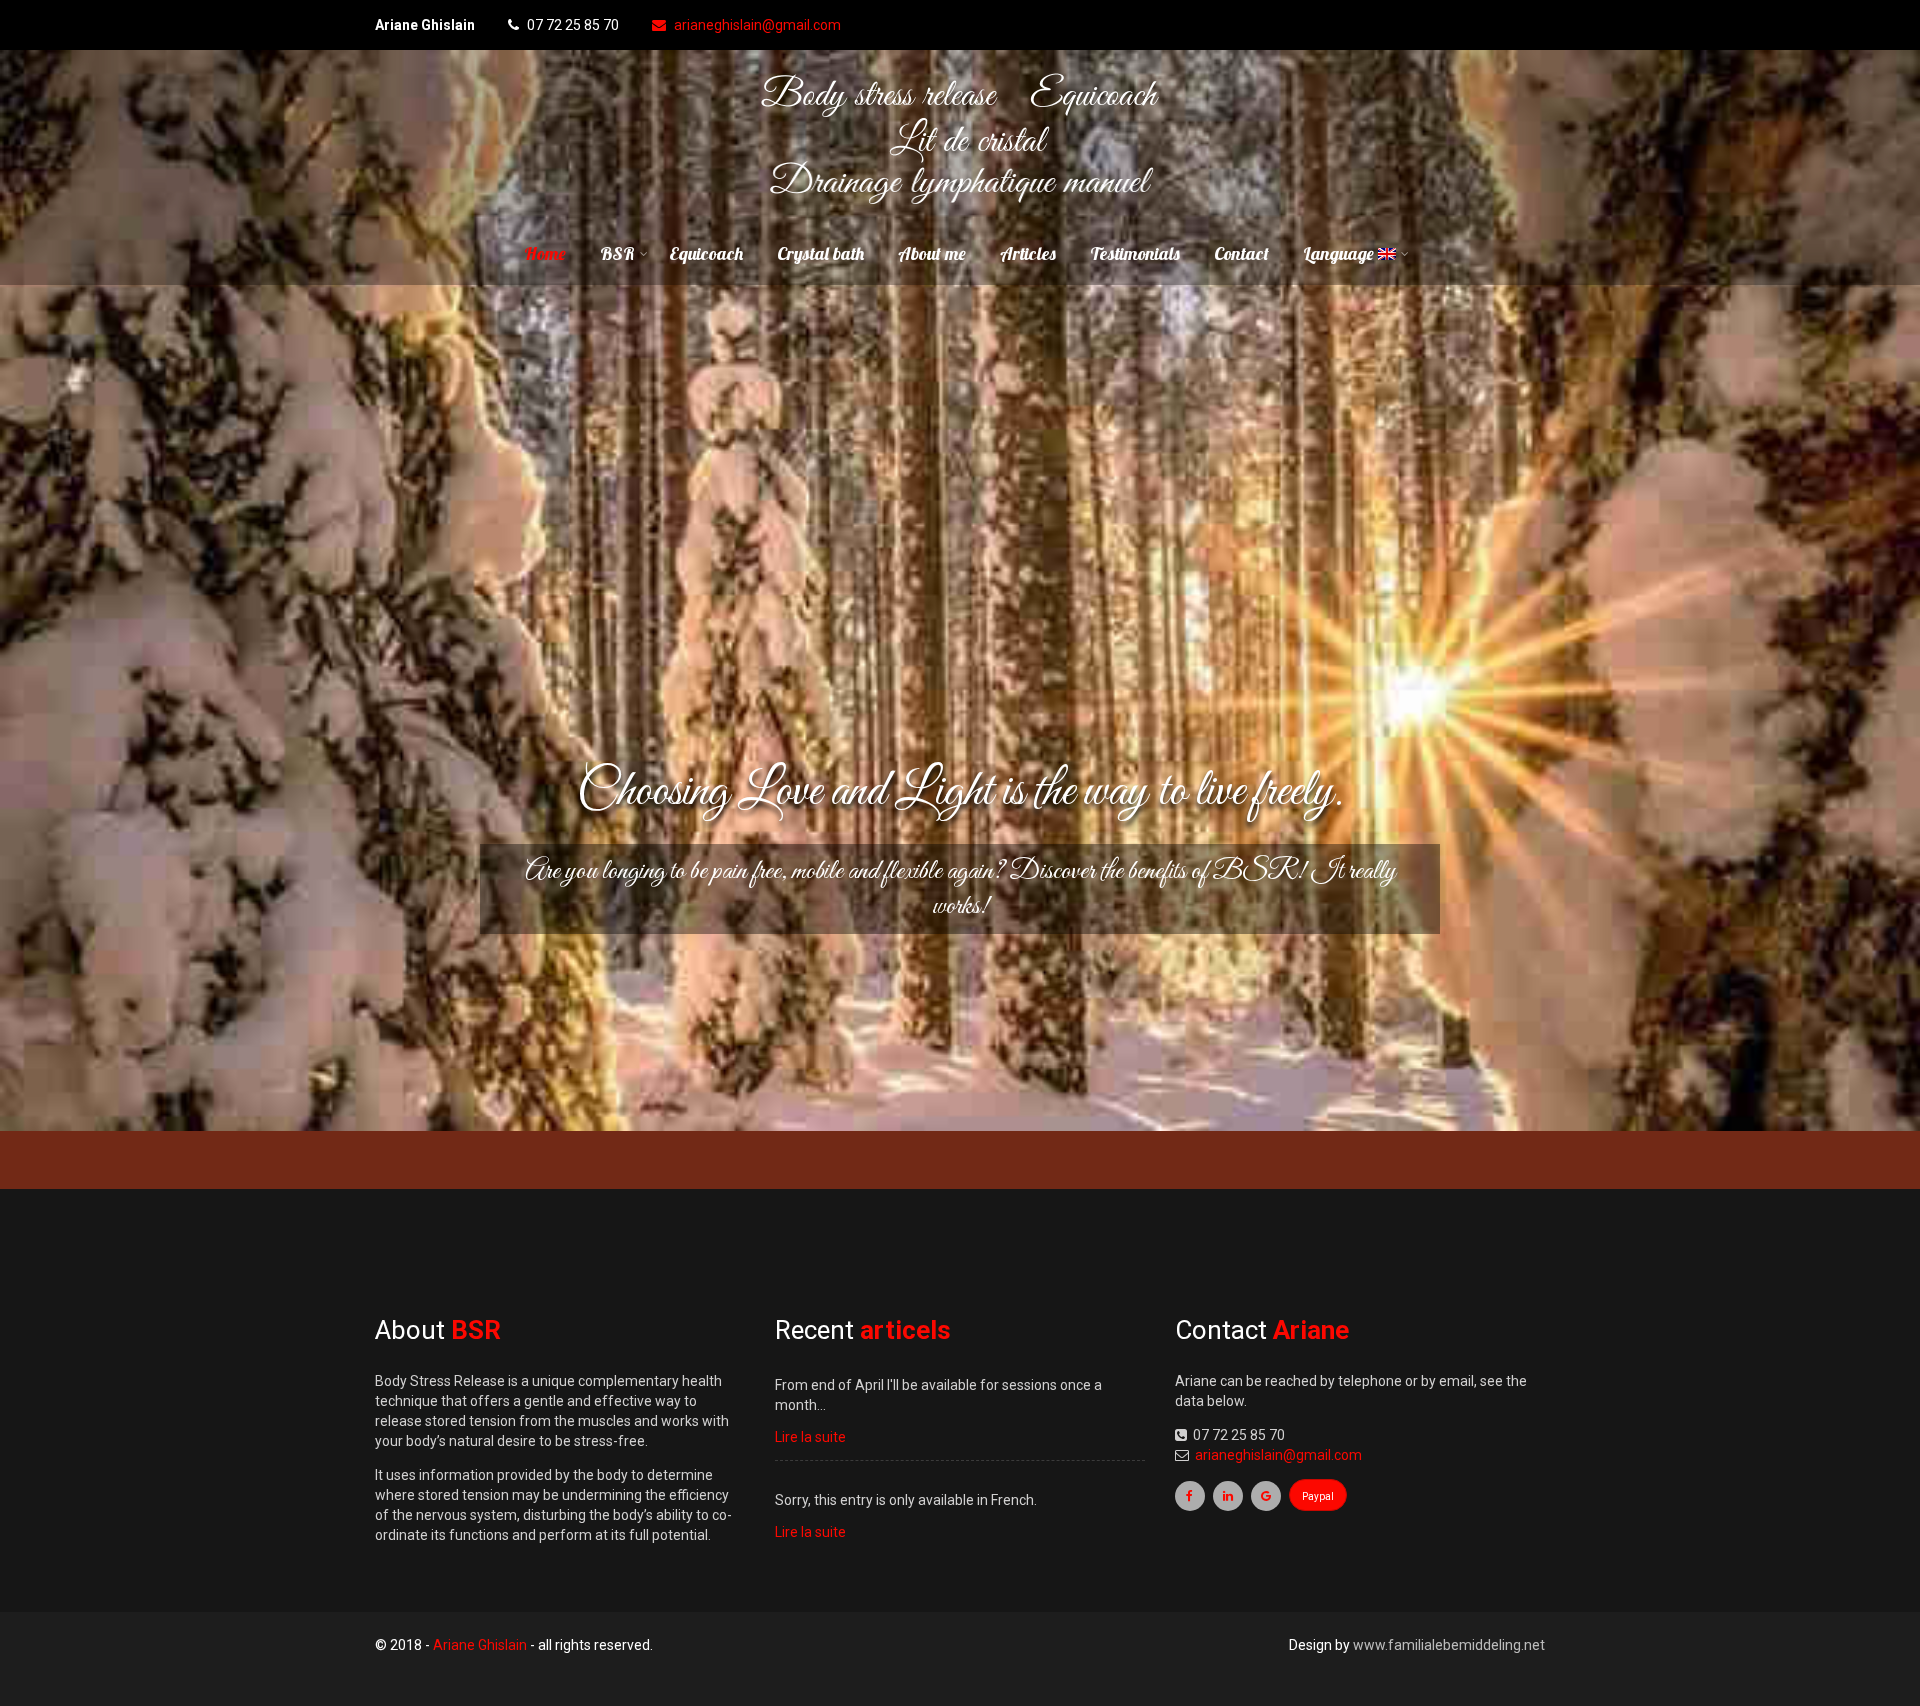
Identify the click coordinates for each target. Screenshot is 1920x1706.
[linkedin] (1228, 1495)
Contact (1241, 253)
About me (932, 253)
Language (1340, 253)
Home (545, 253)
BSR (617, 253)
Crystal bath (820, 253)
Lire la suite (810, 1436)
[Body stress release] (960, 210)
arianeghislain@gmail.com (757, 25)
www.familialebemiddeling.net (1449, 1644)
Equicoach (706, 253)
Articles (1028, 253)
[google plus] (1266, 1495)
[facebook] (1190, 1495)
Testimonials (1135, 253)
